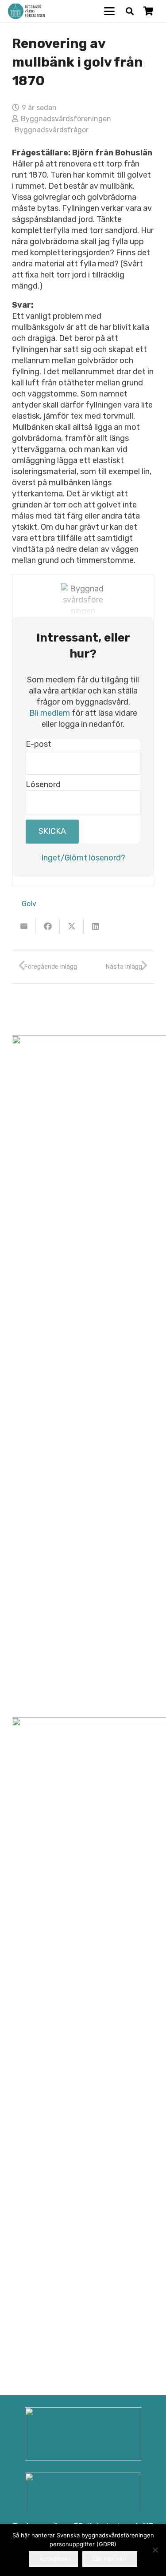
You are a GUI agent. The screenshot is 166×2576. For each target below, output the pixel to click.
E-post (39, 744)
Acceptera (54, 2559)
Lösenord (43, 785)
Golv (29, 904)
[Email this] (24, 926)
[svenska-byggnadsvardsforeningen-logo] (26, 11)
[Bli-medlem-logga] (83, 2499)
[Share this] (48, 926)
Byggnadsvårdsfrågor (52, 130)
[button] (110, 11)
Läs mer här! (110, 2559)
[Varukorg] (148, 11)
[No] (155, 2550)
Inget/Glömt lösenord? (83, 858)
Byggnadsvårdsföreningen (66, 119)
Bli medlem (50, 713)
